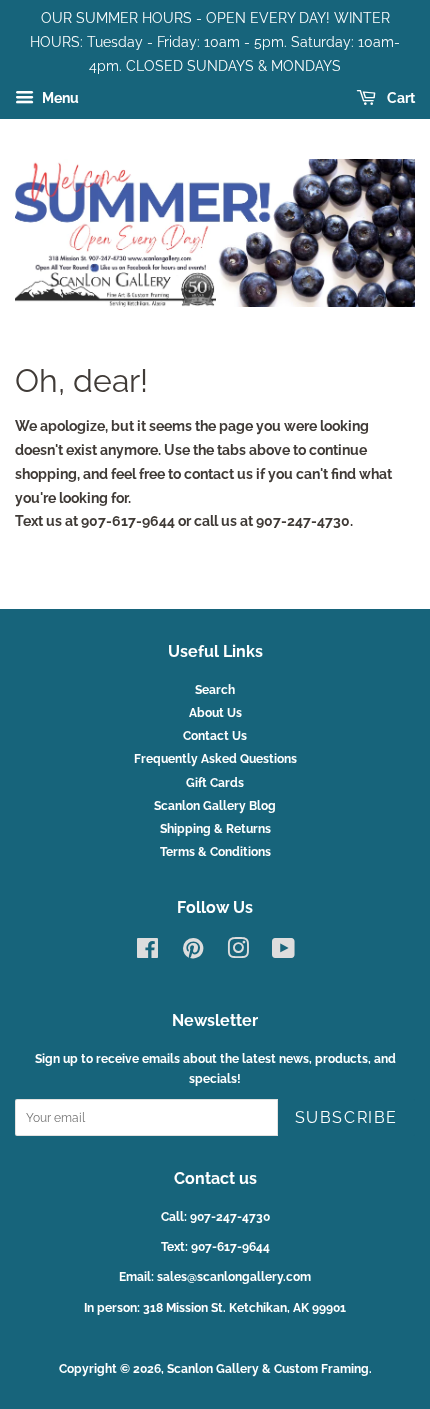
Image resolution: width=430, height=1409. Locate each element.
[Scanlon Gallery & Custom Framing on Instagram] (238, 953)
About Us (215, 713)
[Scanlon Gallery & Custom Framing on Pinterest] (193, 953)
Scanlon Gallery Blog (215, 806)
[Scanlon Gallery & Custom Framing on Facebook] (147, 953)
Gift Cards (215, 783)
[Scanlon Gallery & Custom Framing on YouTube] (283, 953)
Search (215, 690)
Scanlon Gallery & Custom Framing (268, 1369)
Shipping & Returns (215, 829)
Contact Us (215, 736)
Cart (399, 99)
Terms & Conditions (215, 852)
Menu (59, 99)
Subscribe (346, 1117)
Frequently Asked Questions (215, 759)
